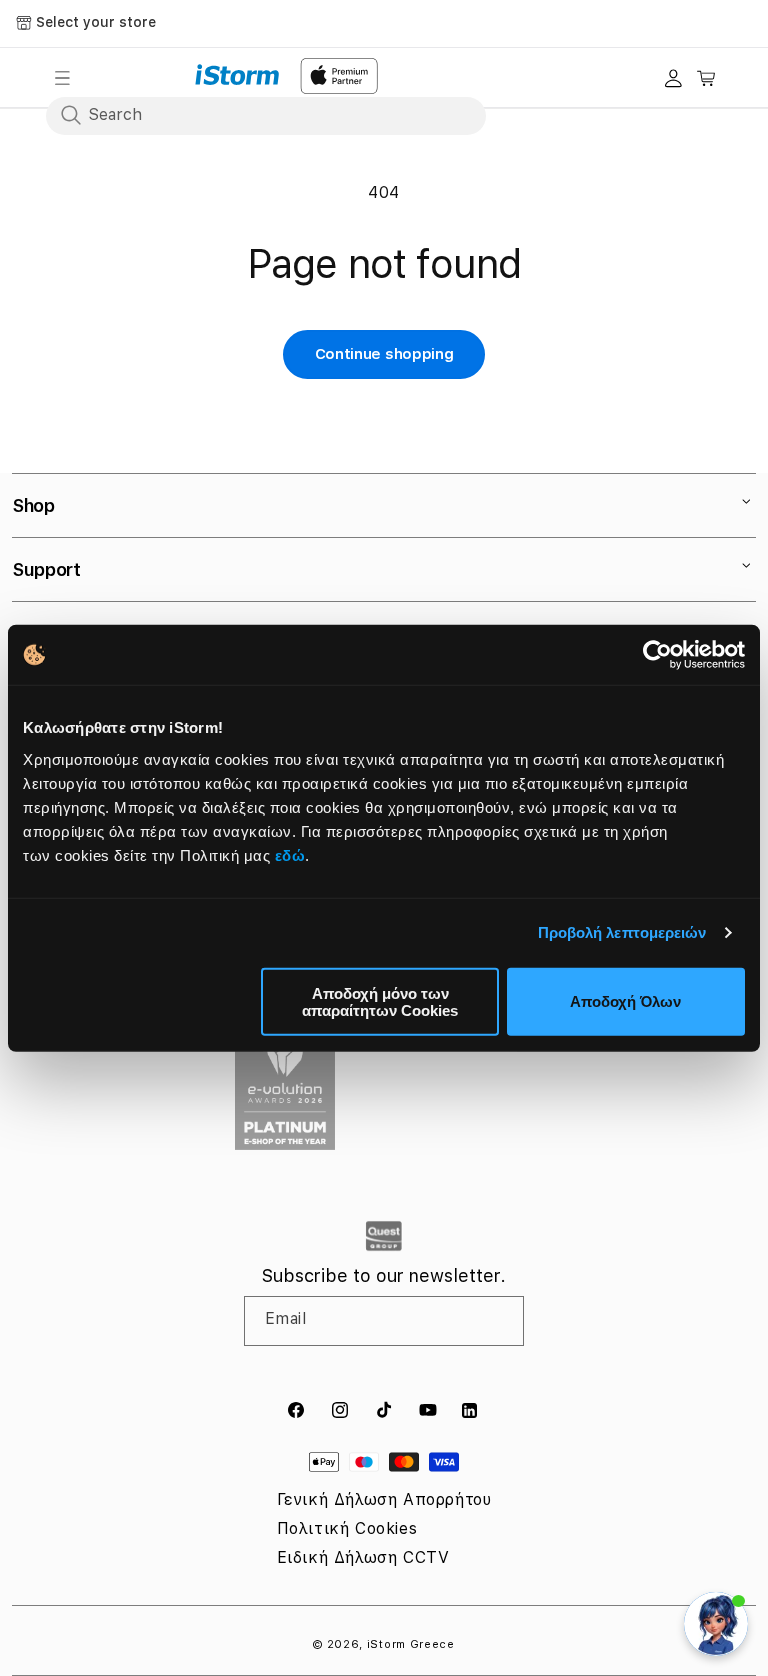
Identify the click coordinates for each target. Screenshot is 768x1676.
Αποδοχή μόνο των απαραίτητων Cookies (380, 1001)
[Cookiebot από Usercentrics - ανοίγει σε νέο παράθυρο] (657, 655)
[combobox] (266, 115)
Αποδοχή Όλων (625, 1001)
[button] (62, 78)
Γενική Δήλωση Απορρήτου (384, 1499)
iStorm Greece (411, 1644)
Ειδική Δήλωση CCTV (363, 1557)
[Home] (237, 75)
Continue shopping (384, 354)
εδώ (290, 854)
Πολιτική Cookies (347, 1528)
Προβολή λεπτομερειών (622, 932)
